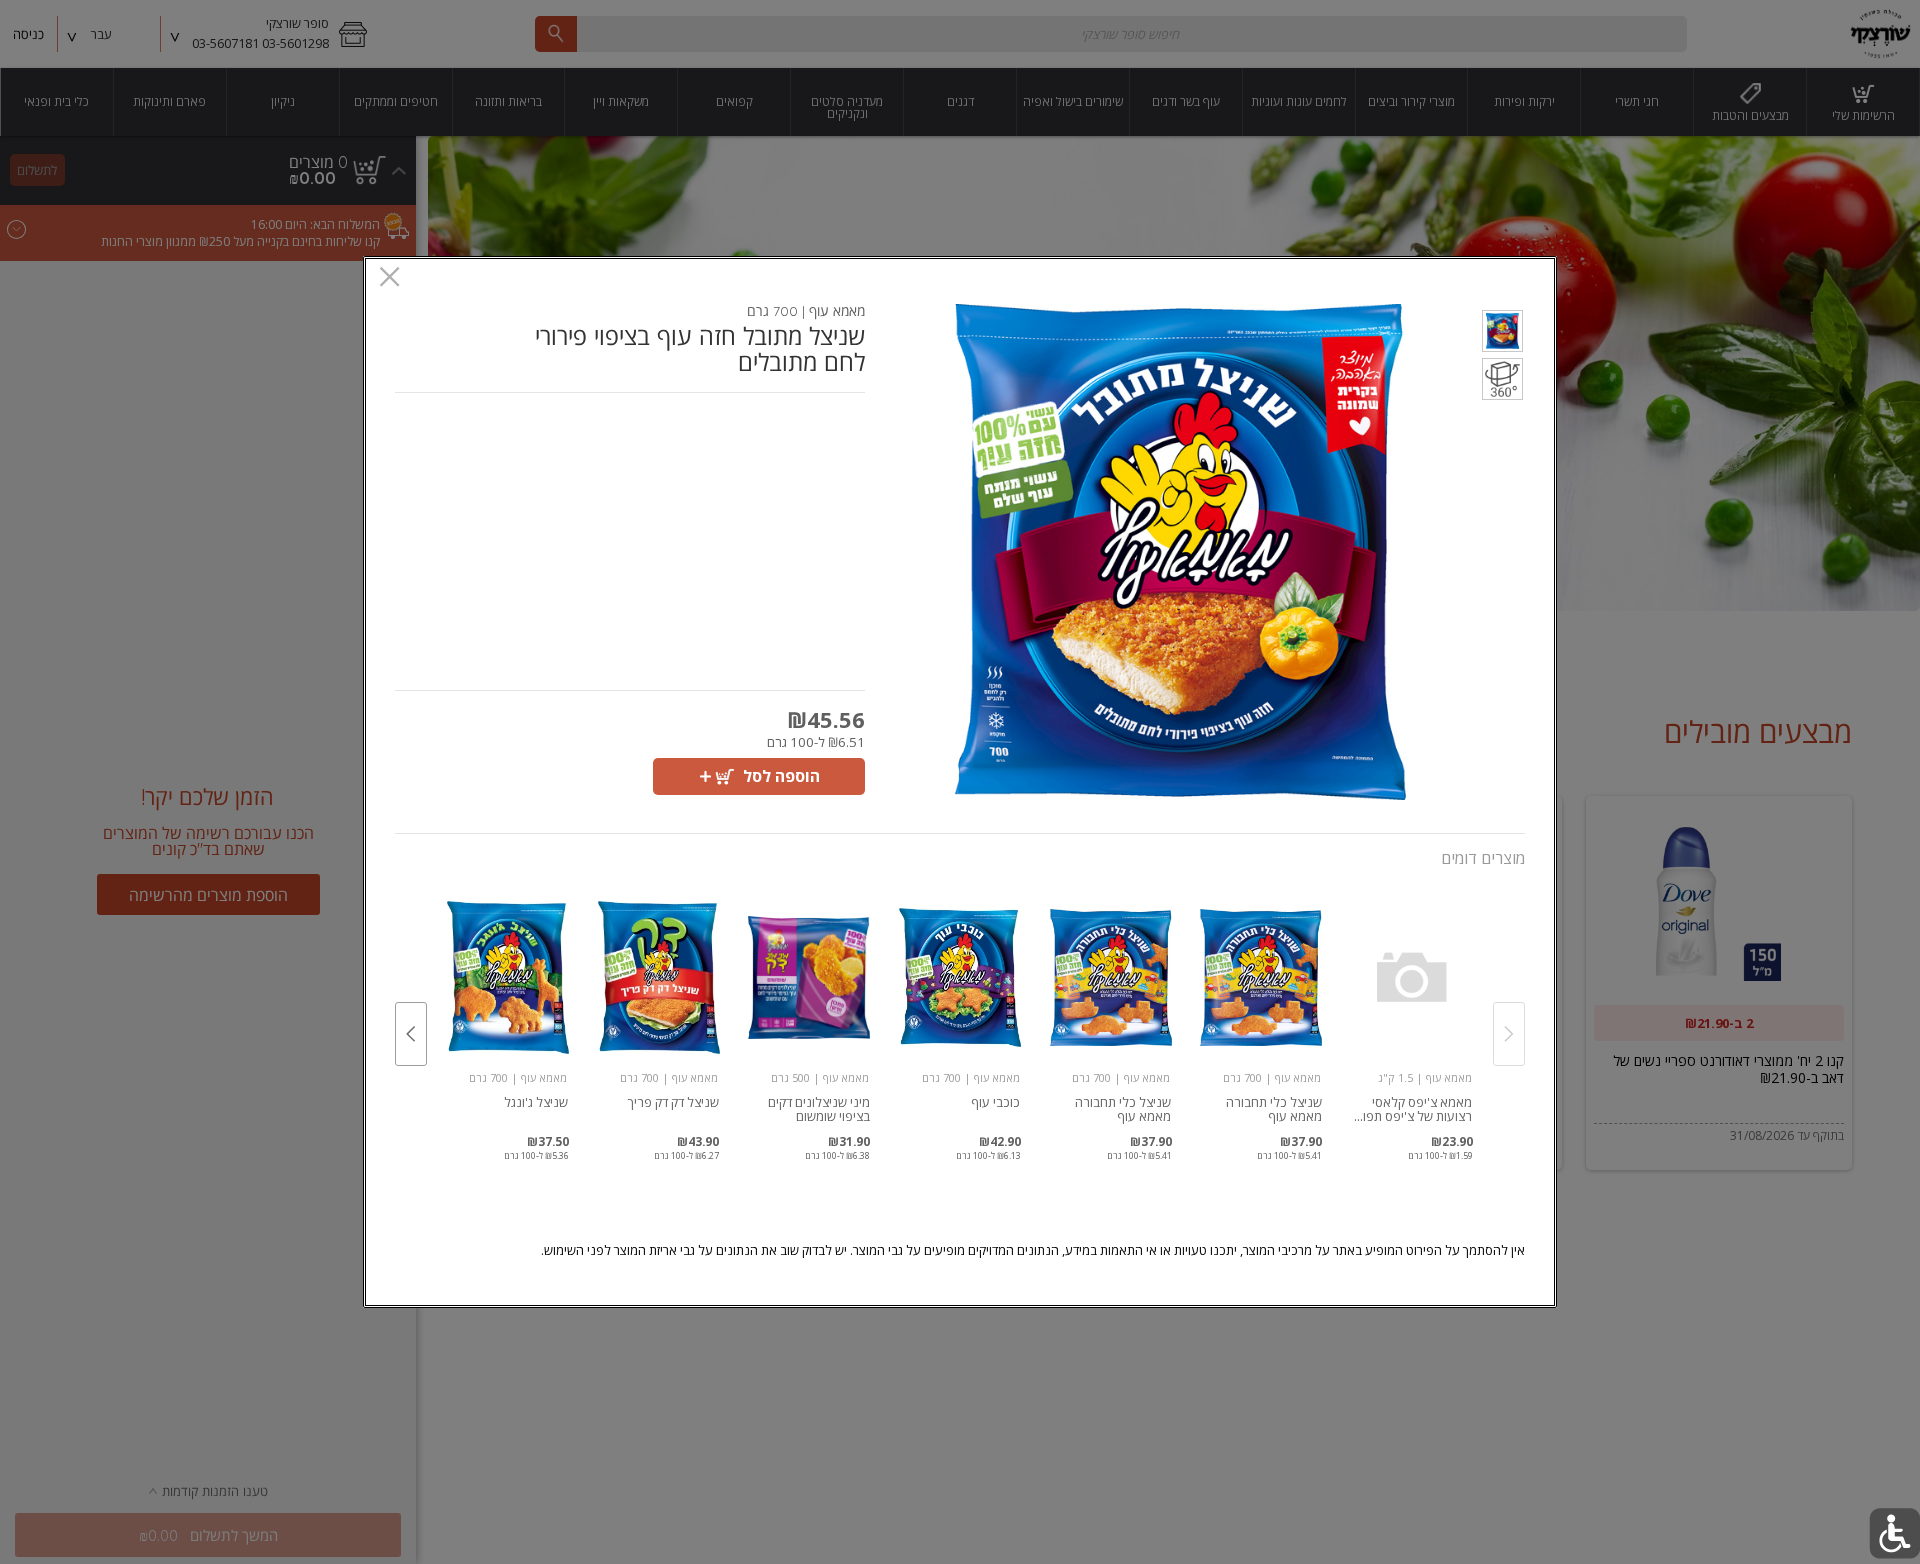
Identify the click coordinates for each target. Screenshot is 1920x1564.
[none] (1411, 1012)
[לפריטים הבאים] (411, 1034)
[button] (1502, 334)
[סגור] (389, 278)
